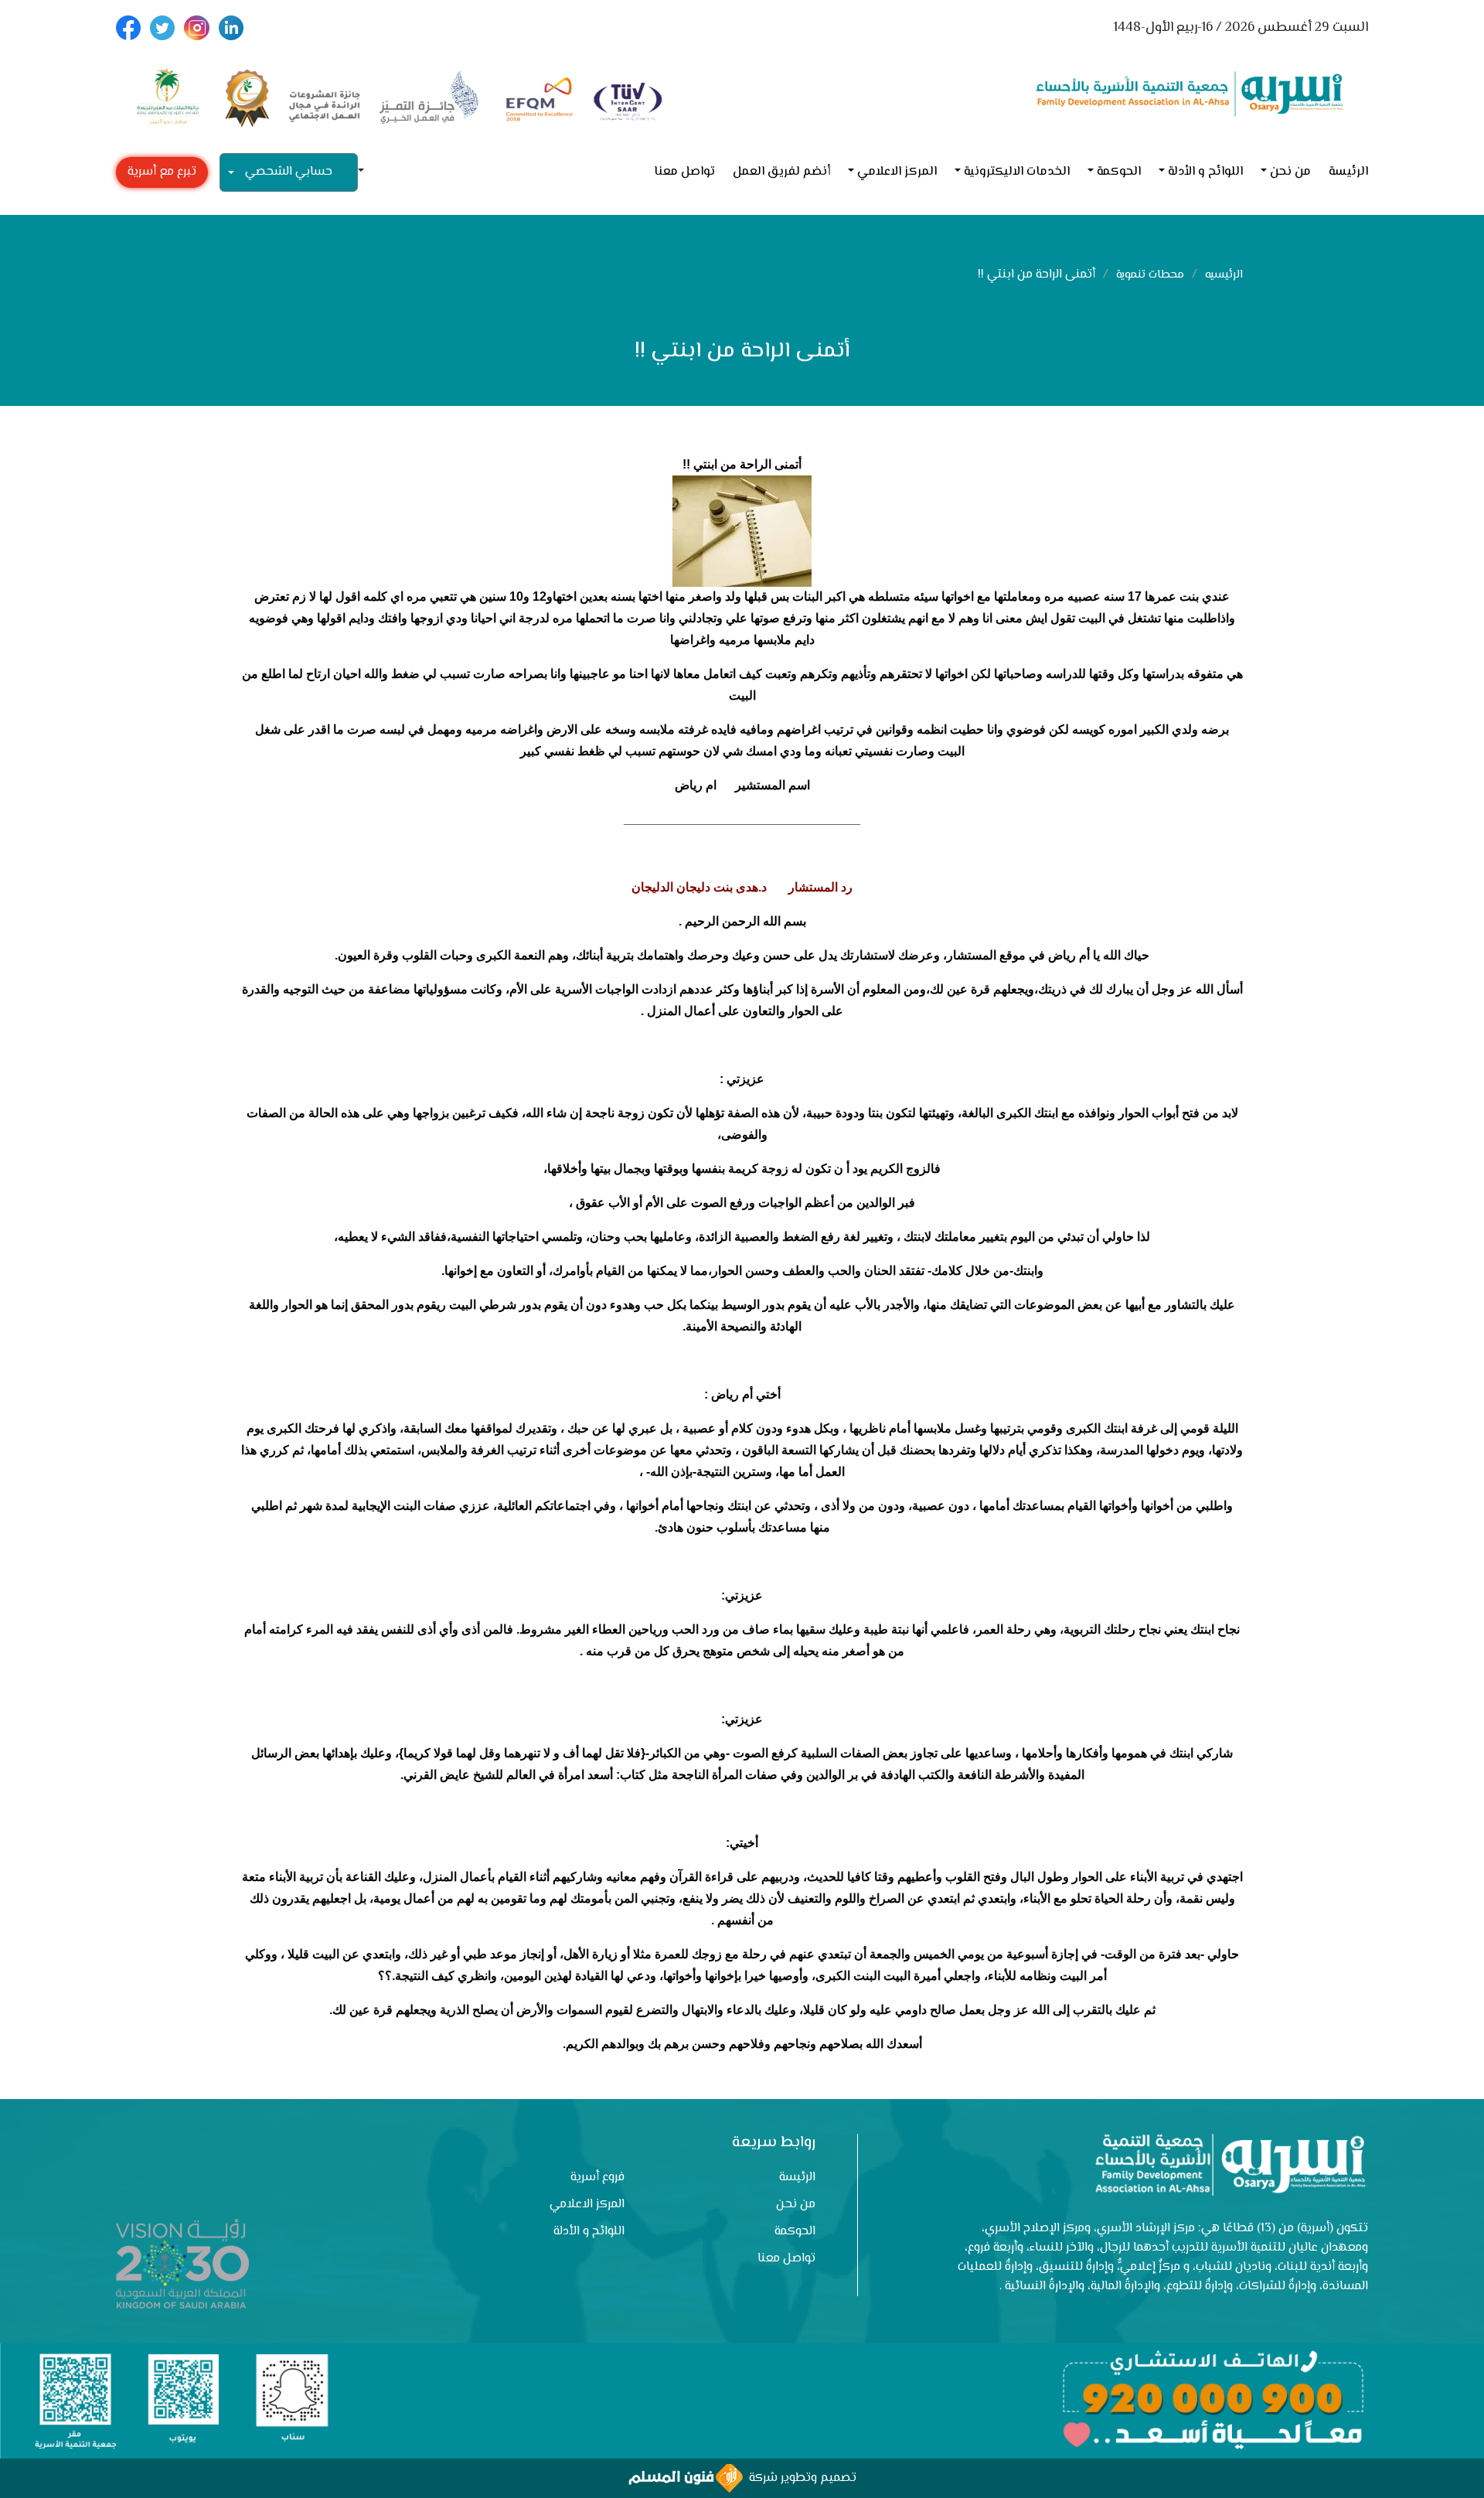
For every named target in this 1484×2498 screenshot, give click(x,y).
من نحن (1290, 172)
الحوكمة (1119, 172)
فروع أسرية (597, 2178)
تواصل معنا (684, 172)
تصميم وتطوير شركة (800, 2478)
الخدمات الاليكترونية (1017, 172)
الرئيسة (1348, 172)
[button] (367, 172)
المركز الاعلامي (897, 172)
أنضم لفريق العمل (781, 172)
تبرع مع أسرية (162, 172)
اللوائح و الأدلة (1205, 172)
